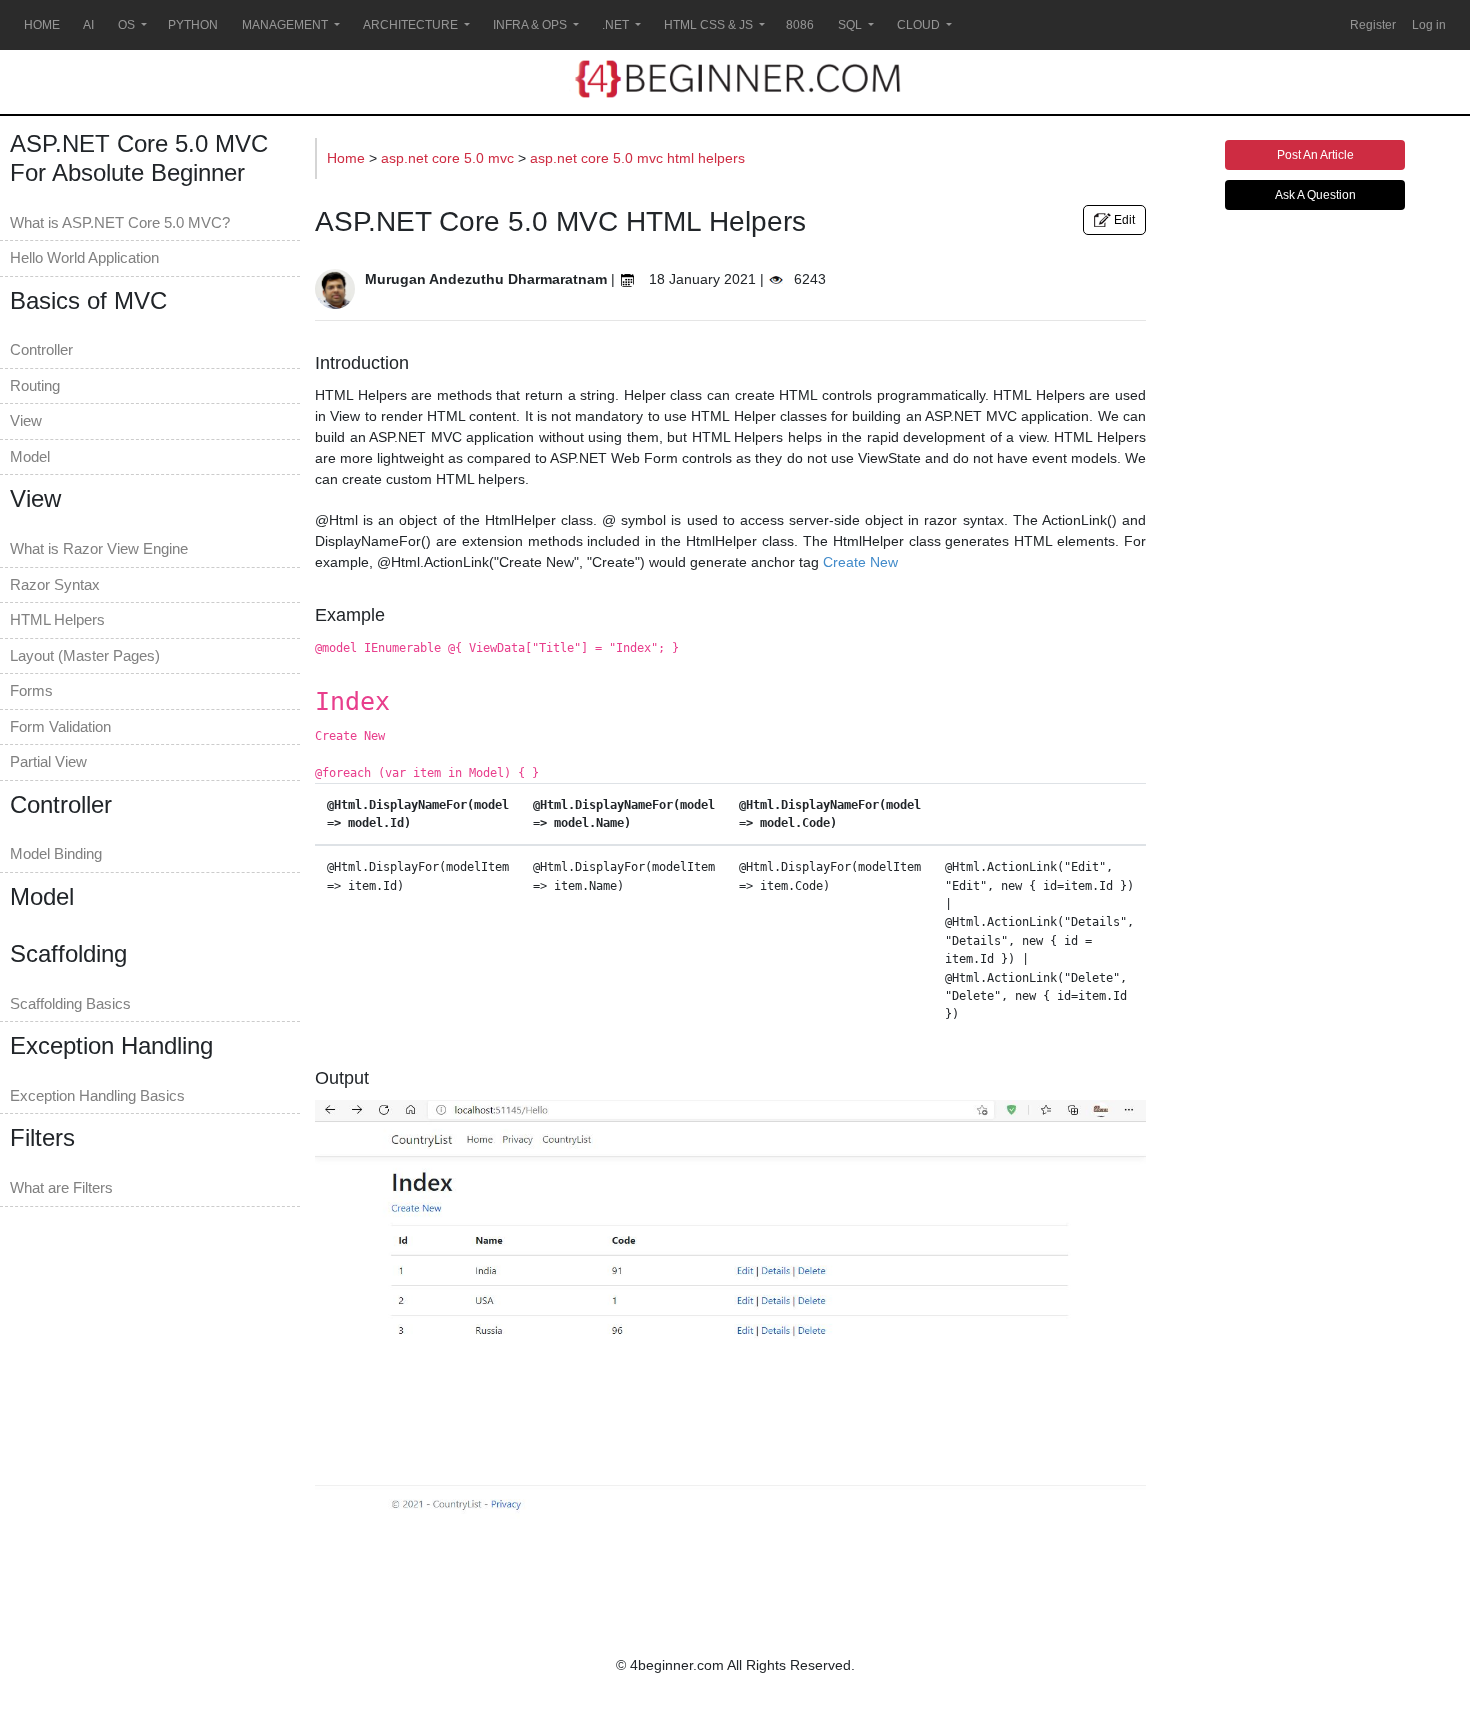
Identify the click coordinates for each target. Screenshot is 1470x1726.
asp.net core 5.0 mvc (449, 158)
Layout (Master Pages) (85, 655)
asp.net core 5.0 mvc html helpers (637, 158)
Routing (35, 385)
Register (1373, 25)
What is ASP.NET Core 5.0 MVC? (120, 222)
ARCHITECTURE (410, 25)
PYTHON (193, 25)
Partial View (48, 761)
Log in (1429, 25)
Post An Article (1315, 155)
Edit (1123, 220)
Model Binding (56, 853)
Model (30, 456)
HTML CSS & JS (708, 25)
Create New (860, 562)
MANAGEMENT (285, 25)
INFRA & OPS (530, 25)
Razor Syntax (55, 584)
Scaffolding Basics (70, 1003)
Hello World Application (84, 257)
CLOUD (918, 25)
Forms (31, 690)
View (26, 420)
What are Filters (61, 1187)
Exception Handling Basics (97, 1095)
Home (348, 158)
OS (126, 25)
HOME (42, 25)
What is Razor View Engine (99, 548)
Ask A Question (1315, 195)
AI (88, 25)
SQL (850, 25)
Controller (41, 349)
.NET (615, 25)
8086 (800, 25)
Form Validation (60, 726)
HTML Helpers (57, 619)
